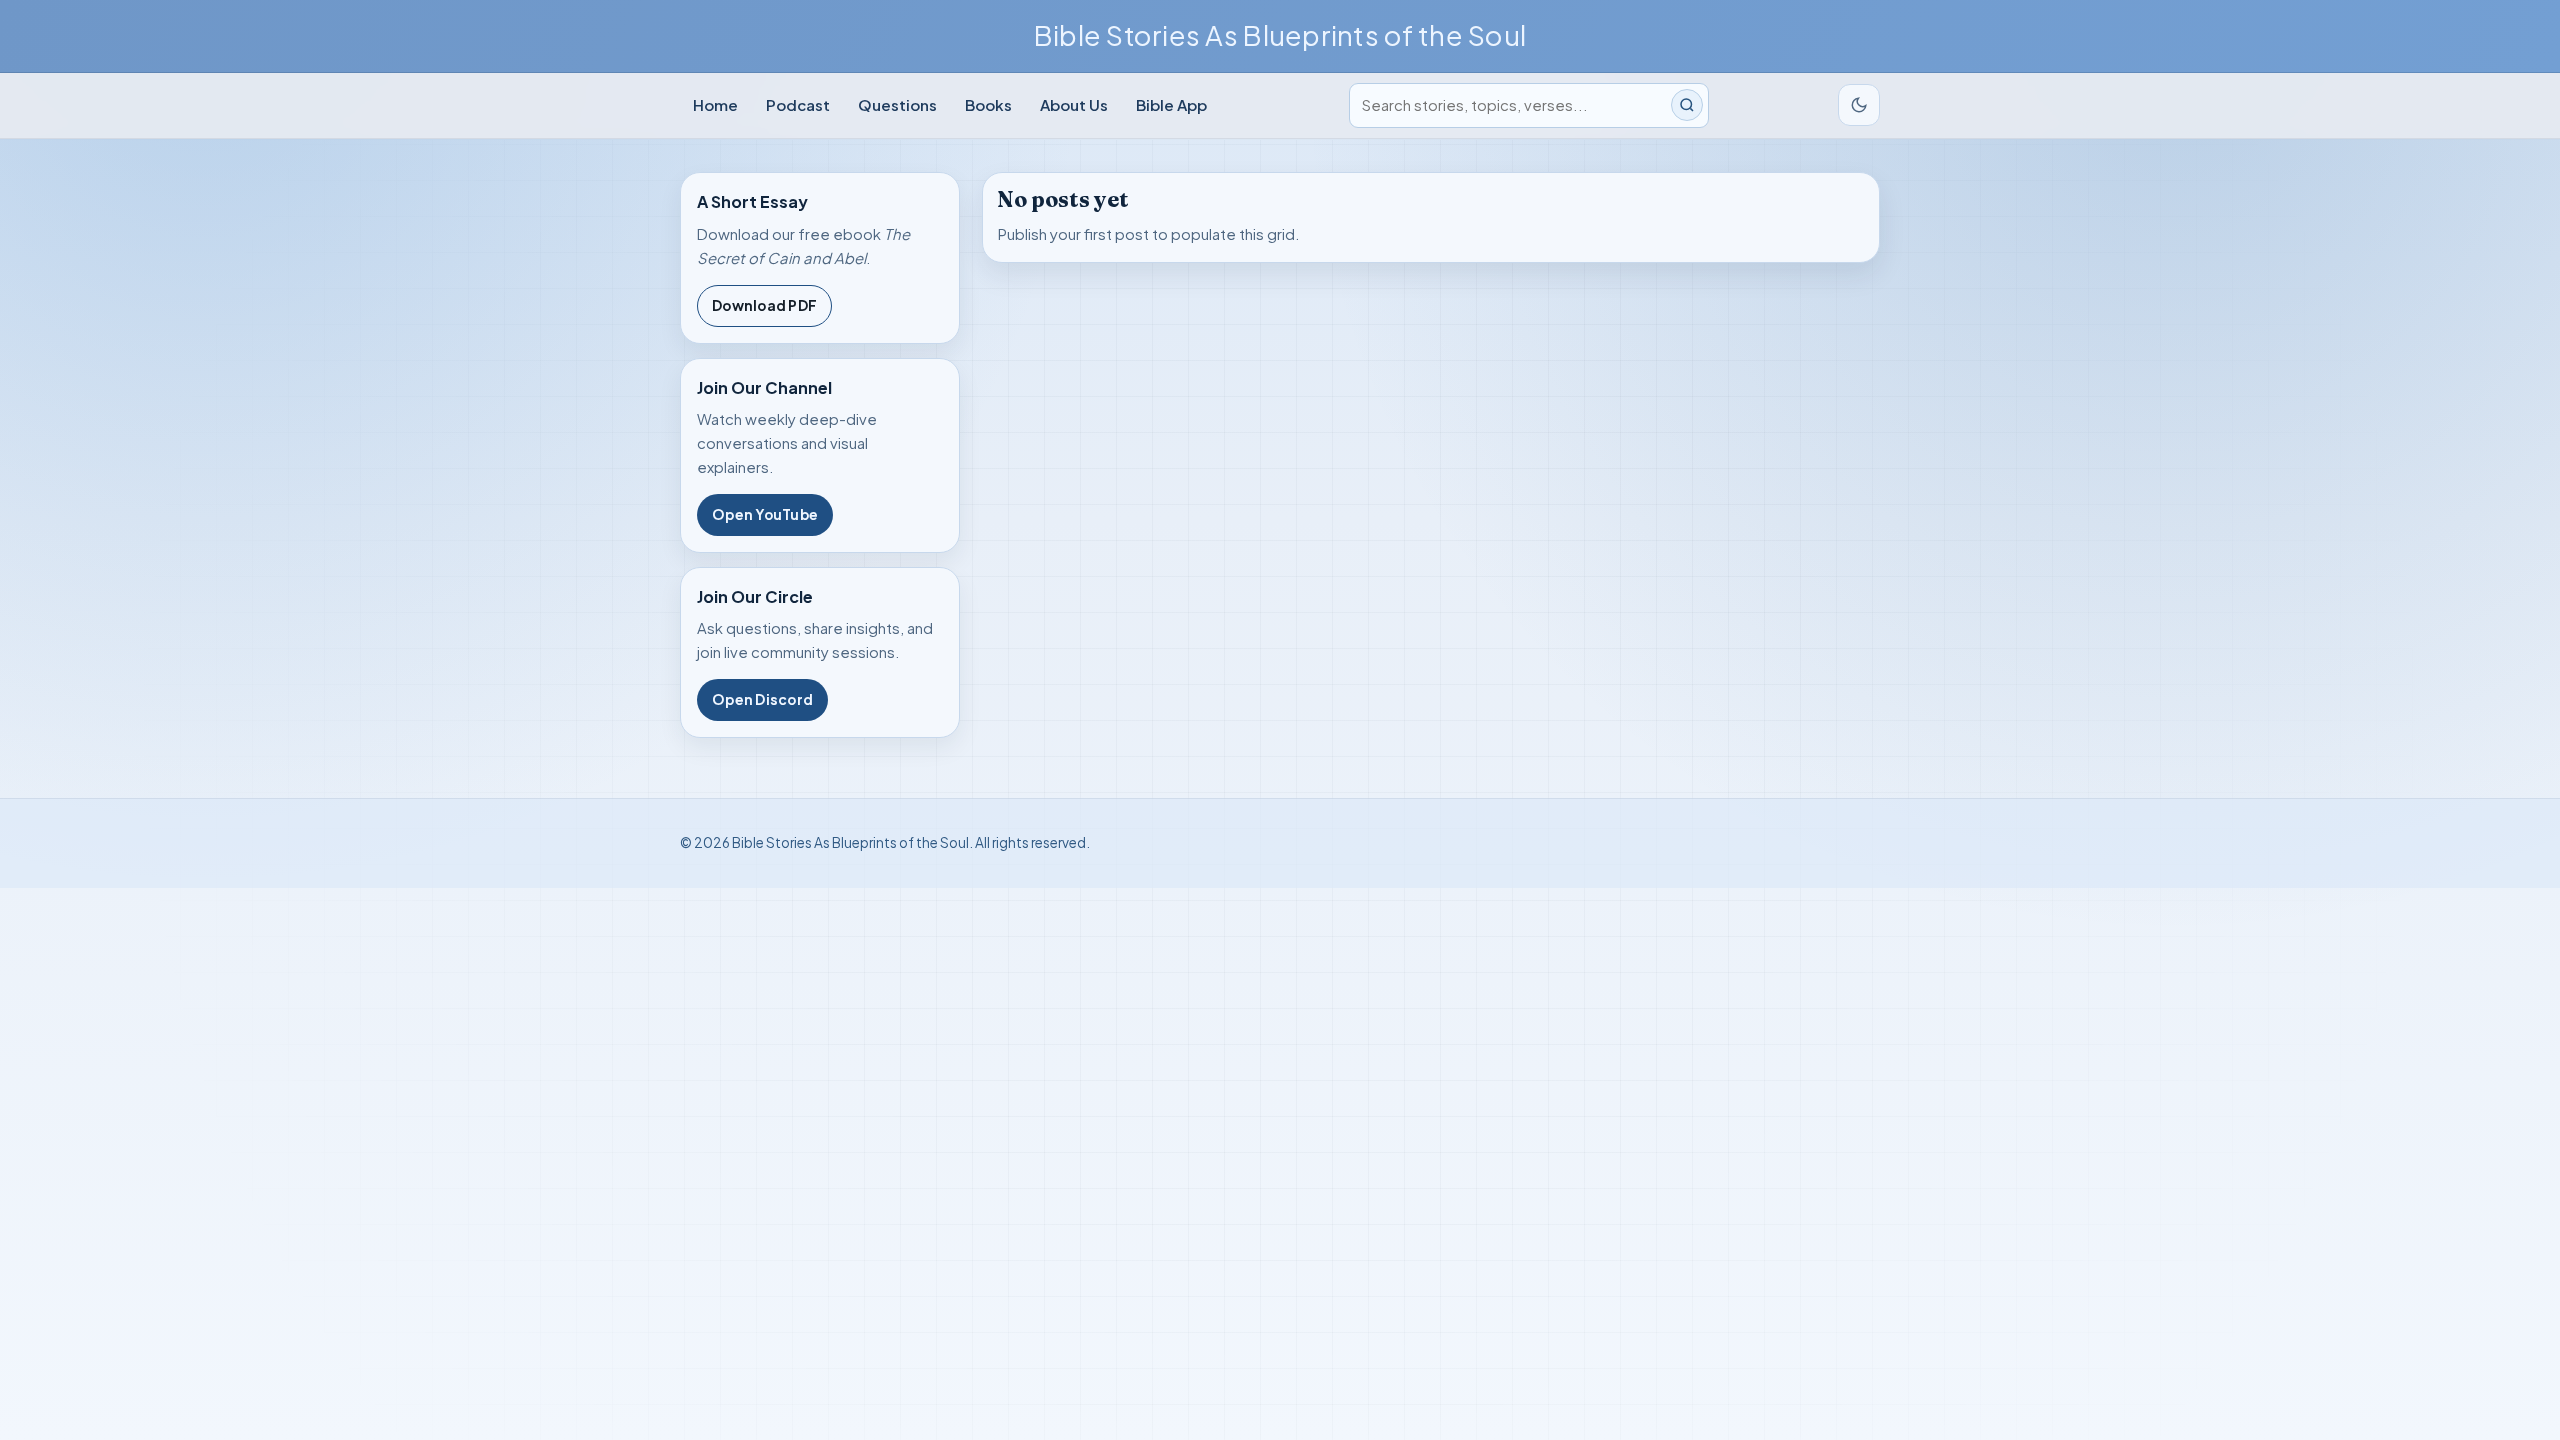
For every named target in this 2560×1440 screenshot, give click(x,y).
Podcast (798, 104)
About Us (1074, 104)
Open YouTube (765, 514)
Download (764, 305)
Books (988, 104)
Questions (897, 104)
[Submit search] (1687, 105)
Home (715, 104)
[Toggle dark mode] (1859, 105)
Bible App (1171, 104)
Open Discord (762, 699)
